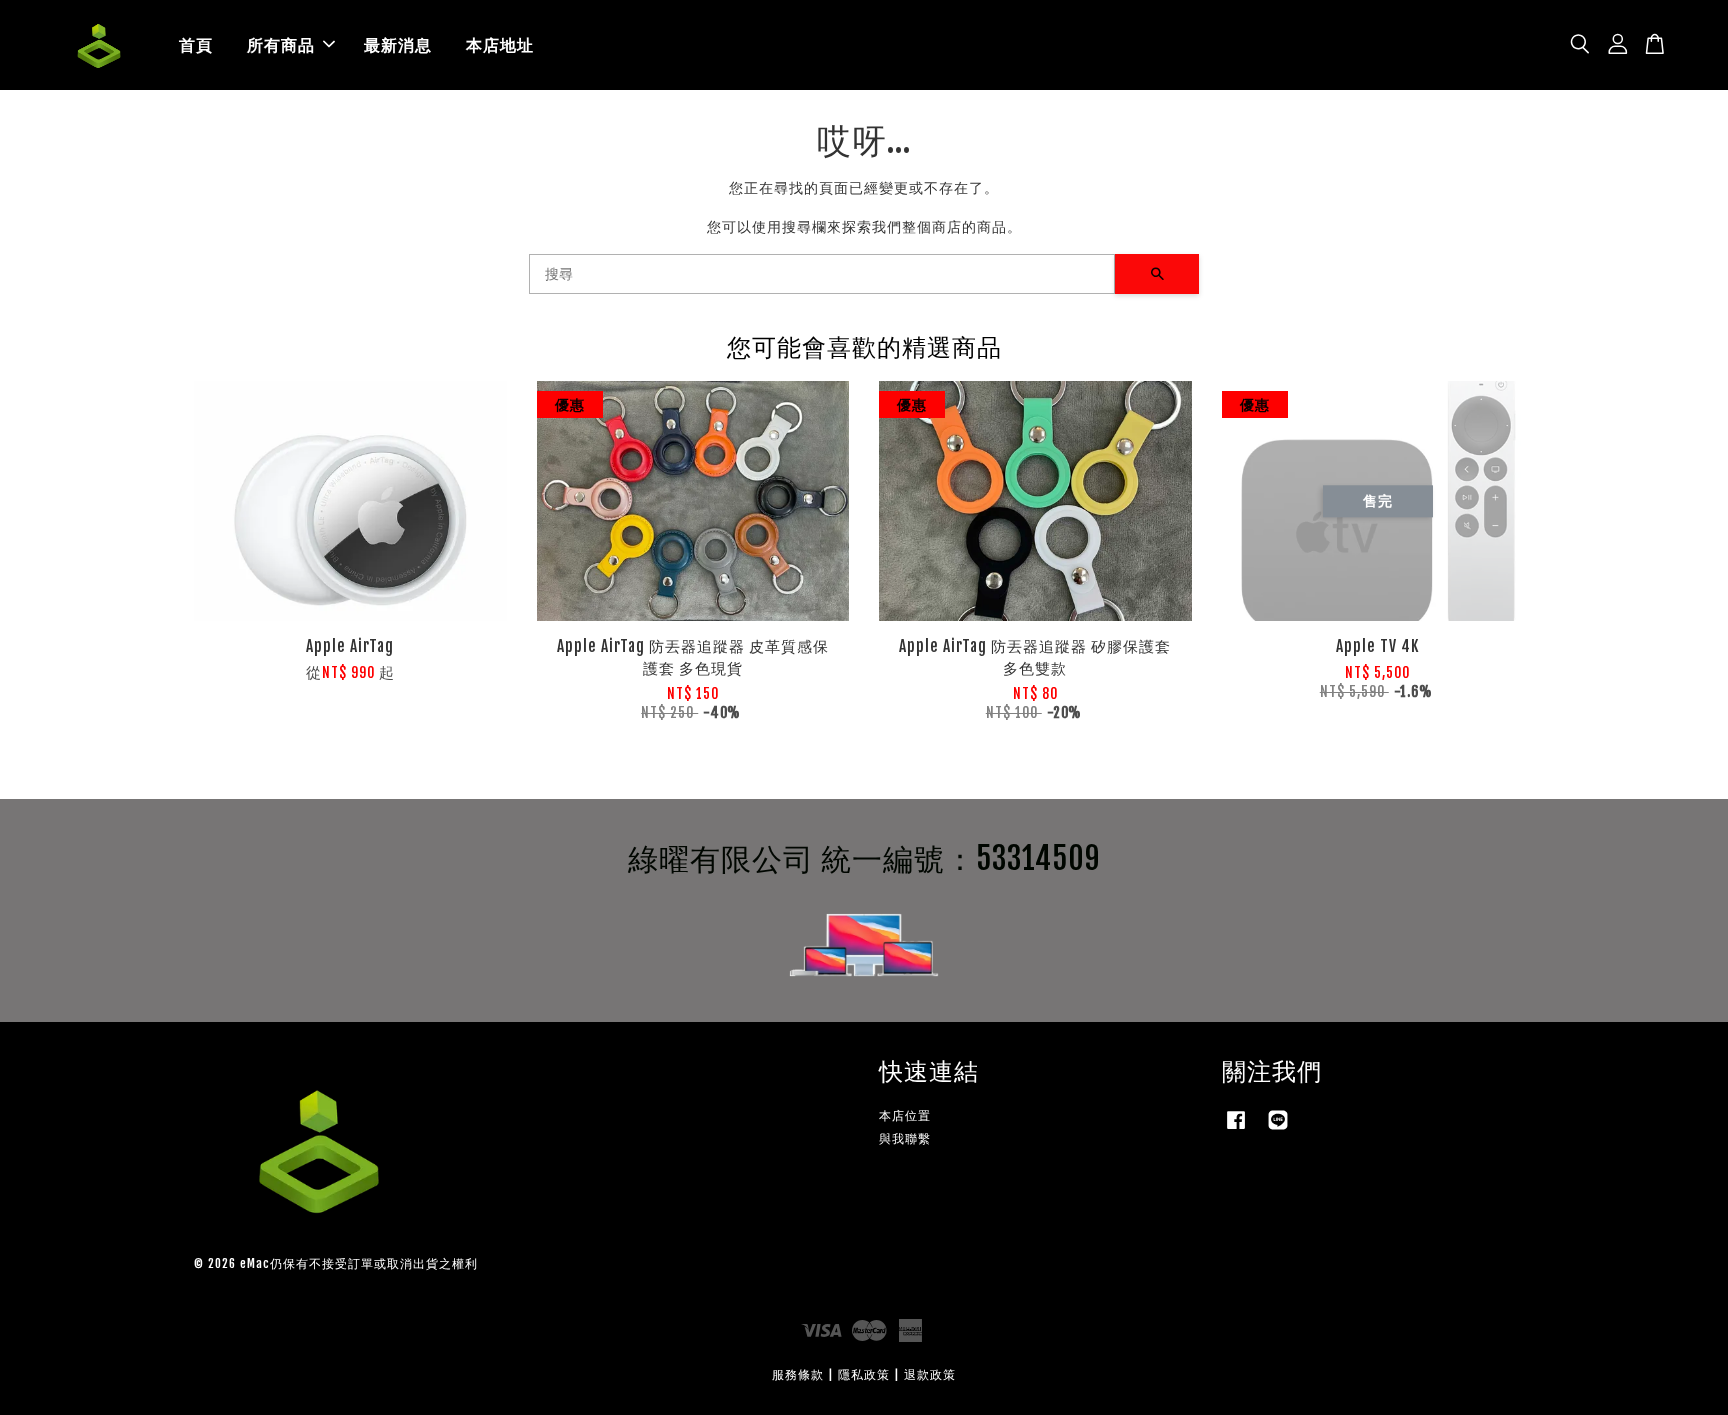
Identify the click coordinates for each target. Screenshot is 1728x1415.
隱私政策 (864, 1374)
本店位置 (905, 1115)
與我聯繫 (905, 1138)
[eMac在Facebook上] (1236, 1129)
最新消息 (398, 45)
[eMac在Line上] (1278, 1129)
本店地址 (500, 45)
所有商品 (281, 45)
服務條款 (798, 1374)
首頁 (196, 45)
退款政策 (930, 1374)
